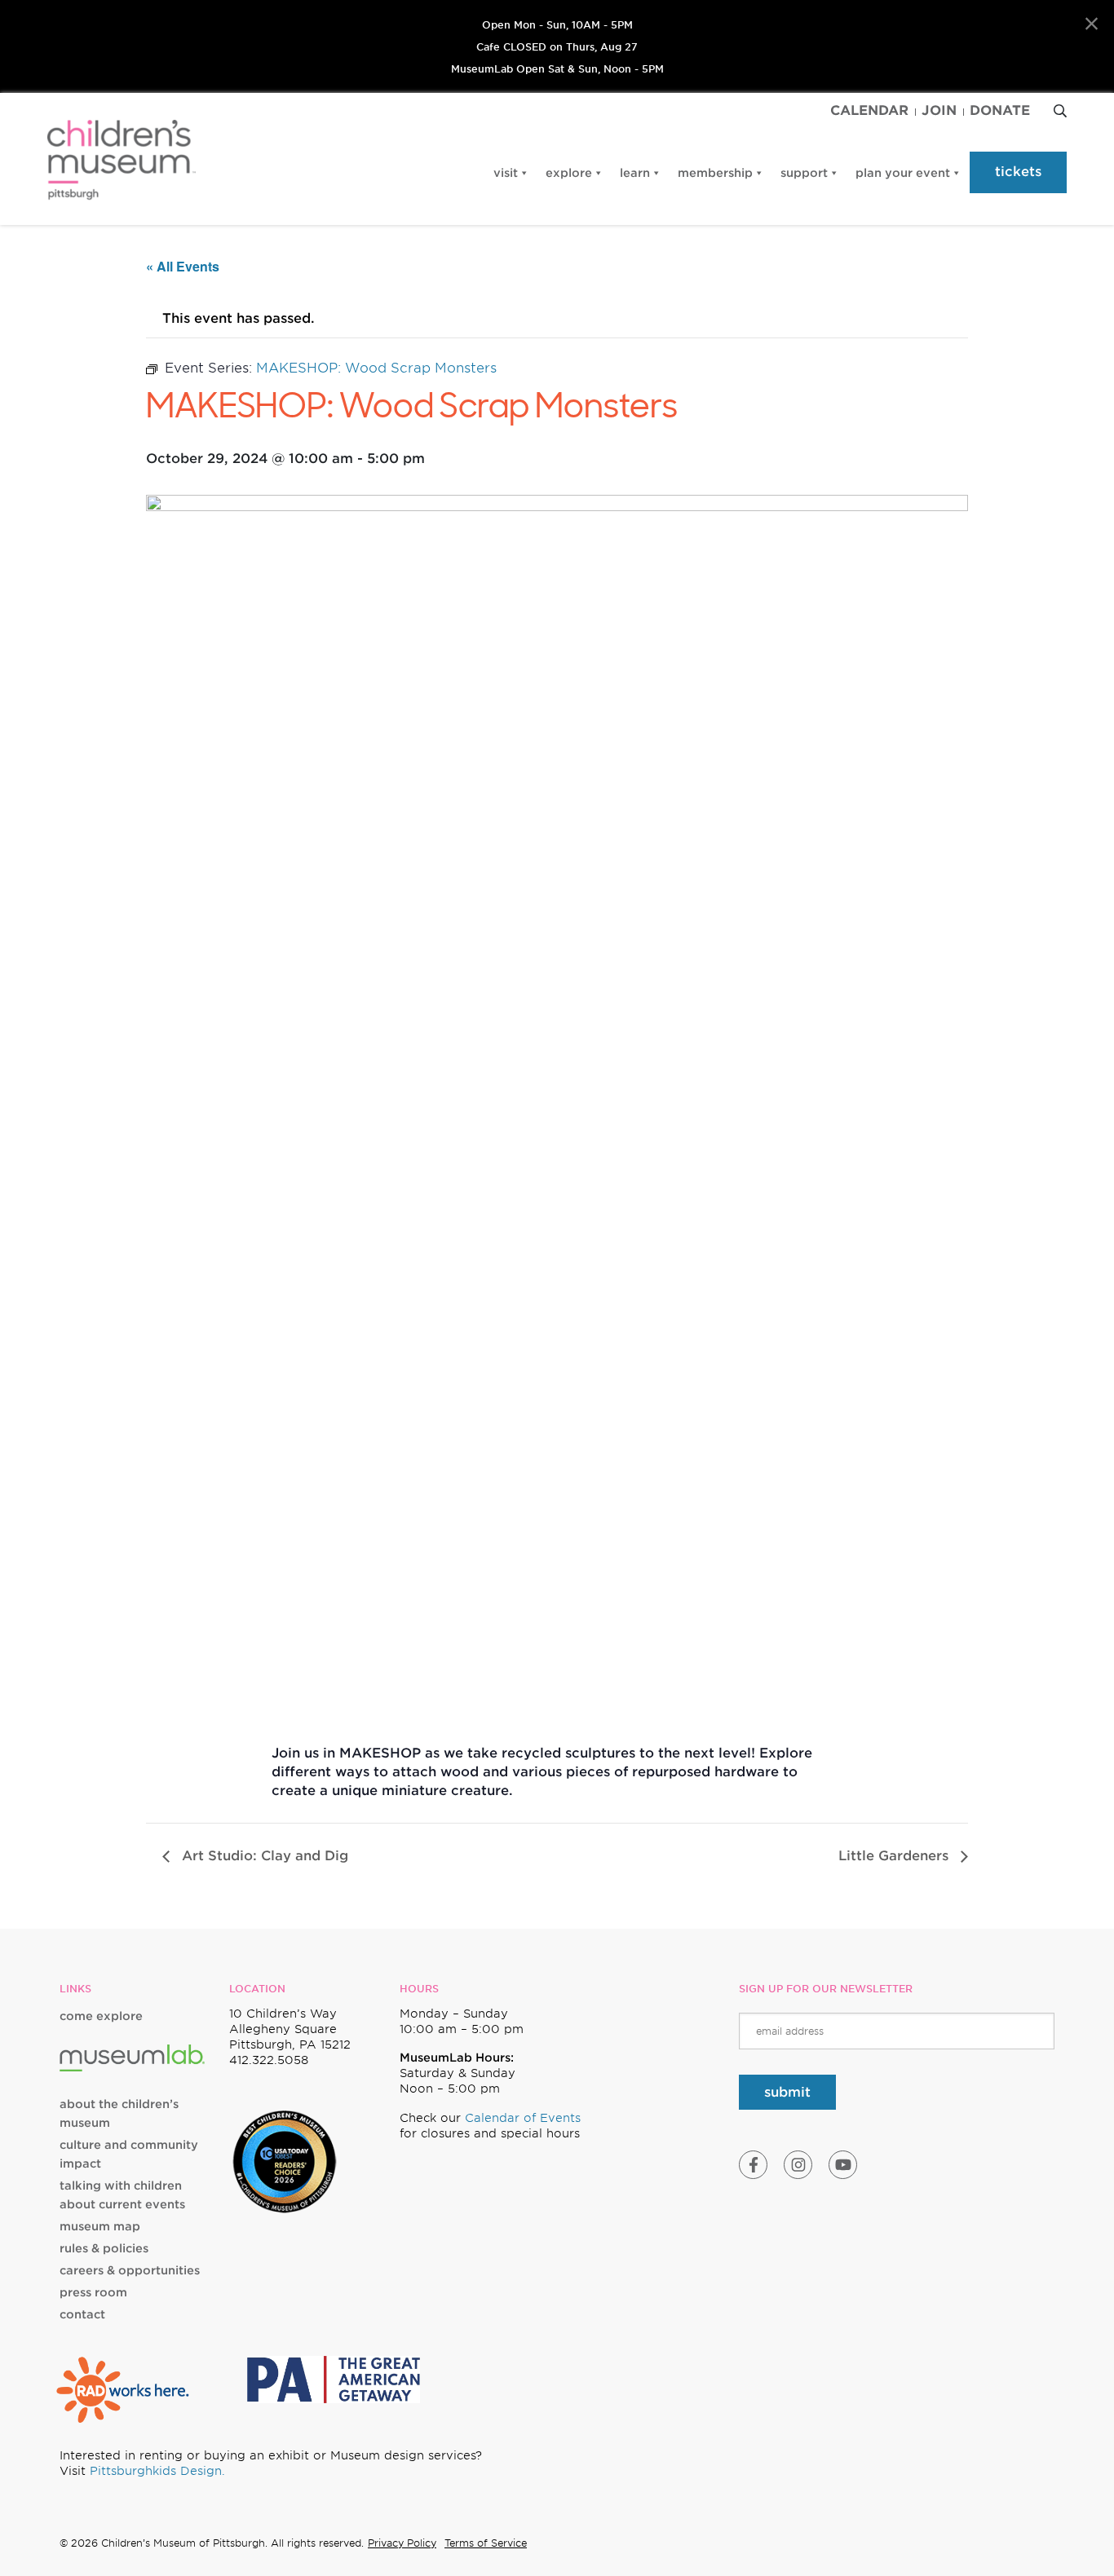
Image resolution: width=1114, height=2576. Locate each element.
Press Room (93, 2292)
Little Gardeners (895, 1856)
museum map (100, 2226)
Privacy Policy (402, 2543)
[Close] (1092, 24)
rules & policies (104, 2248)
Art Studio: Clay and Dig (263, 1856)
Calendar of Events (523, 2118)
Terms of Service (486, 2543)
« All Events (183, 266)
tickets (1018, 172)
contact (82, 2314)
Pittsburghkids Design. (157, 2471)
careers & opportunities (130, 2270)
